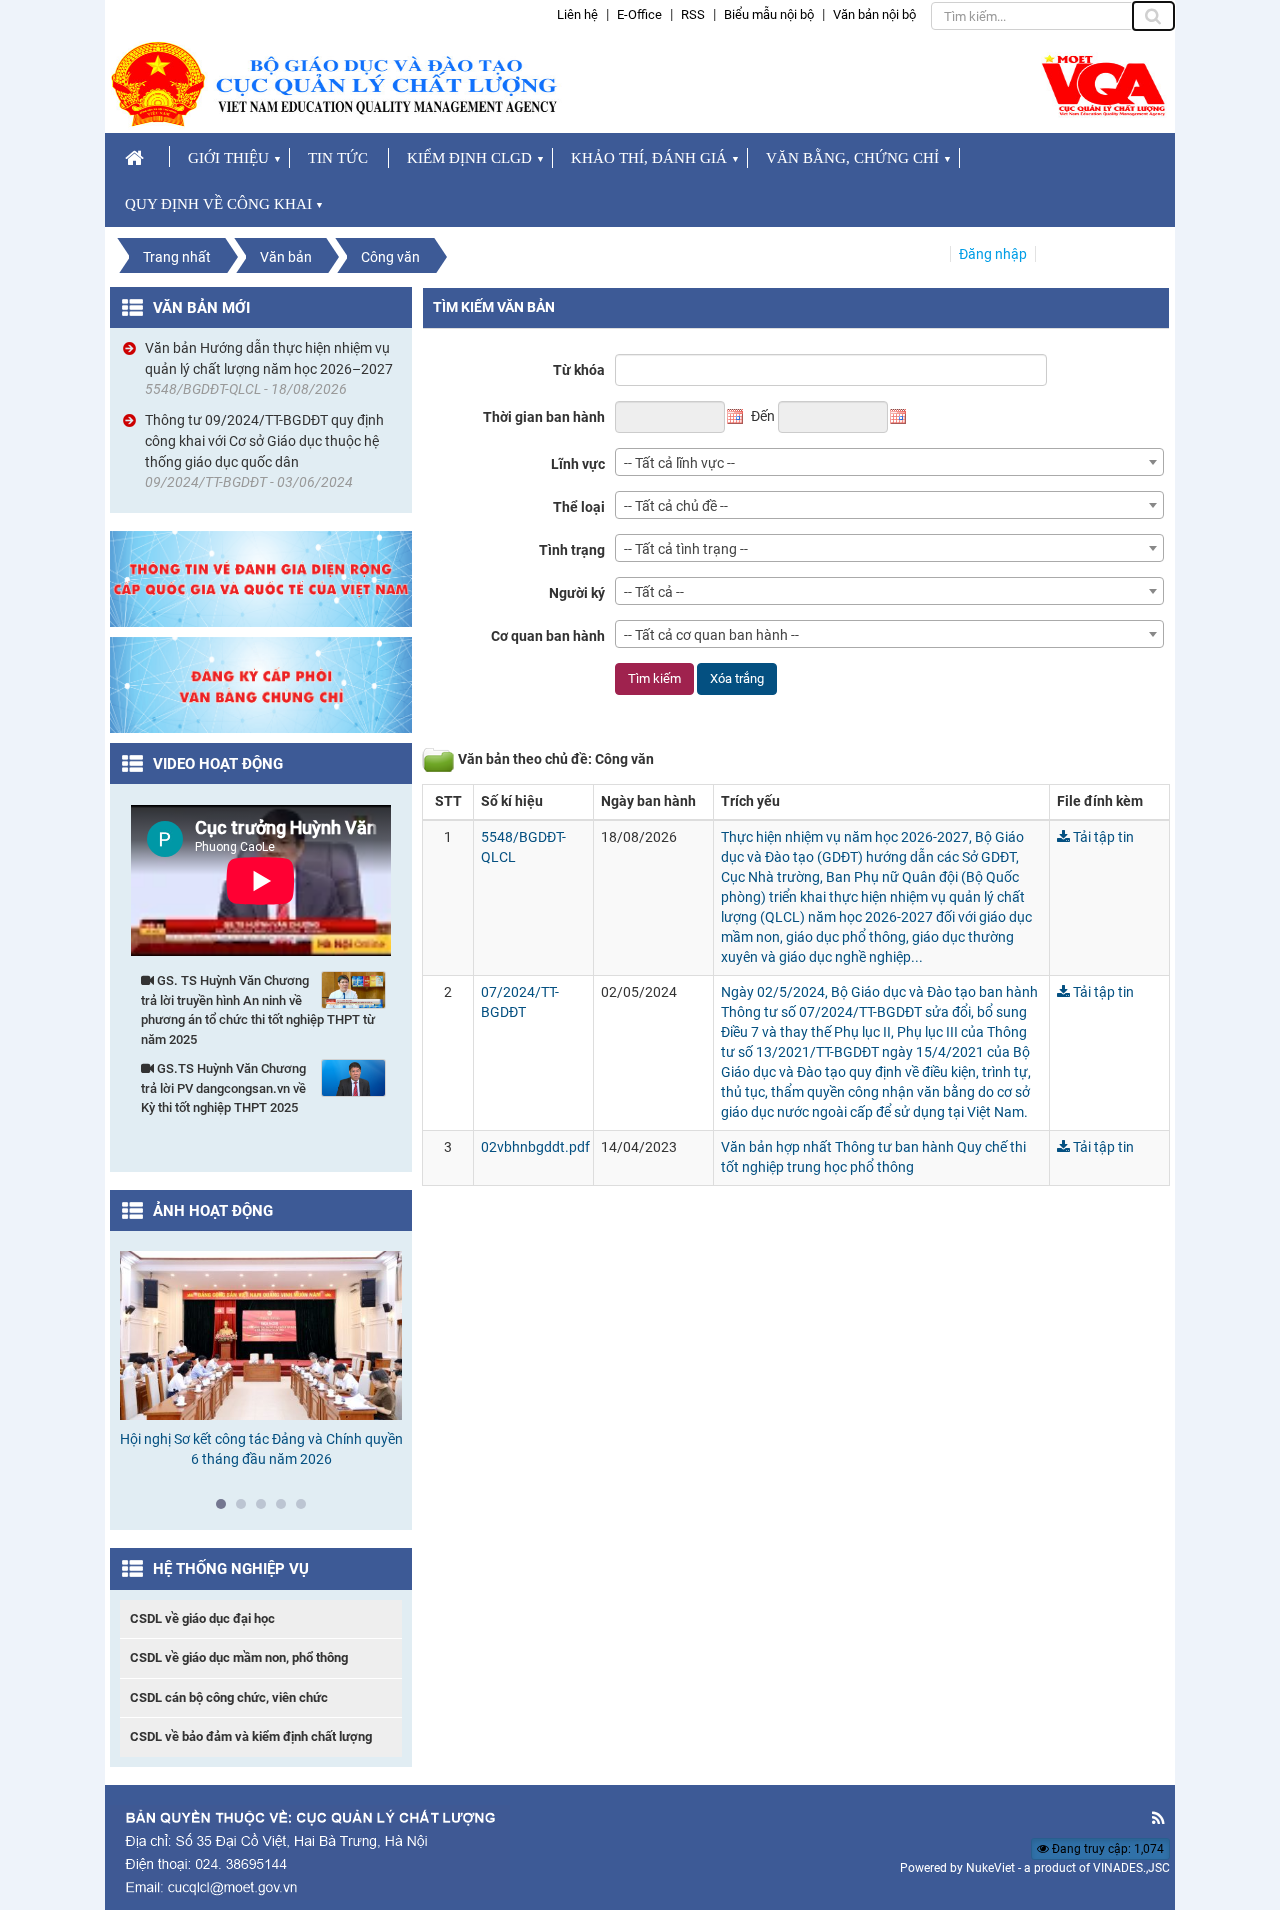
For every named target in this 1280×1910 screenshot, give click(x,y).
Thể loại (579, 507)
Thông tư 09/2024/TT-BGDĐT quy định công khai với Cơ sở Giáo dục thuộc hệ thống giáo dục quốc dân (264, 441)
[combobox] (889, 462)
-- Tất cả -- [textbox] (654, 592)
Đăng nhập (993, 254)
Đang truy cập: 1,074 (1106, 1849)
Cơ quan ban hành (548, 636)
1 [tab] (226, 1509)
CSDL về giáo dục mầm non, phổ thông (239, 1657)
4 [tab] (286, 1509)
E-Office (639, 14)
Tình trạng (572, 550)
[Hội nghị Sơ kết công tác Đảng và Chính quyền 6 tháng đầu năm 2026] (261, 1335)
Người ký (577, 593)
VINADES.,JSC (1131, 1868)
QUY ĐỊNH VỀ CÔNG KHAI (218, 204)
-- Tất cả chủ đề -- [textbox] (676, 506)
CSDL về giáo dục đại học (202, 1618)
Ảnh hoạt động (213, 1211)
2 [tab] (246, 1509)
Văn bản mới (201, 308)
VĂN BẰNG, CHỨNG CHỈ (852, 158)
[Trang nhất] (137, 156)
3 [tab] (266, 1509)
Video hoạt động (218, 764)
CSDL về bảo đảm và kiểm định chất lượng (251, 1736)
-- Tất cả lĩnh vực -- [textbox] (679, 463)
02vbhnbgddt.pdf (535, 1147)
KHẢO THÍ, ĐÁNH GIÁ (649, 158)
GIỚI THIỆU (228, 158)
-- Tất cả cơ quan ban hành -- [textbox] (711, 635)
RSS (693, 14)
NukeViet (990, 1868)
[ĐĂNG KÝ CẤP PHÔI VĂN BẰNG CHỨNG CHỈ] (261, 684)
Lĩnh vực (578, 464)
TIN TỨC (338, 158)
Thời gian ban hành (544, 417)
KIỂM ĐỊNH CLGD (469, 158)
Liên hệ (577, 14)
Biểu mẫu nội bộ (769, 14)
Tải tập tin (1102, 837)
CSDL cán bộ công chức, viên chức (229, 1697)
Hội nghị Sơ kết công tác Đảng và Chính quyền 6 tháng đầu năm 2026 (261, 1449)
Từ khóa (579, 370)
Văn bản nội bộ (874, 14)
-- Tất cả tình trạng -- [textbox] (686, 549)
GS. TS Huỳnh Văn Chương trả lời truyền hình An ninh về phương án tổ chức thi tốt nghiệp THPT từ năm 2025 (258, 1010)
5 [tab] (306, 1509)
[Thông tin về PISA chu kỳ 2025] (261, 578)
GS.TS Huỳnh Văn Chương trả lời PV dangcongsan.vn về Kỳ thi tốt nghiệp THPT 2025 (223, 1088)
